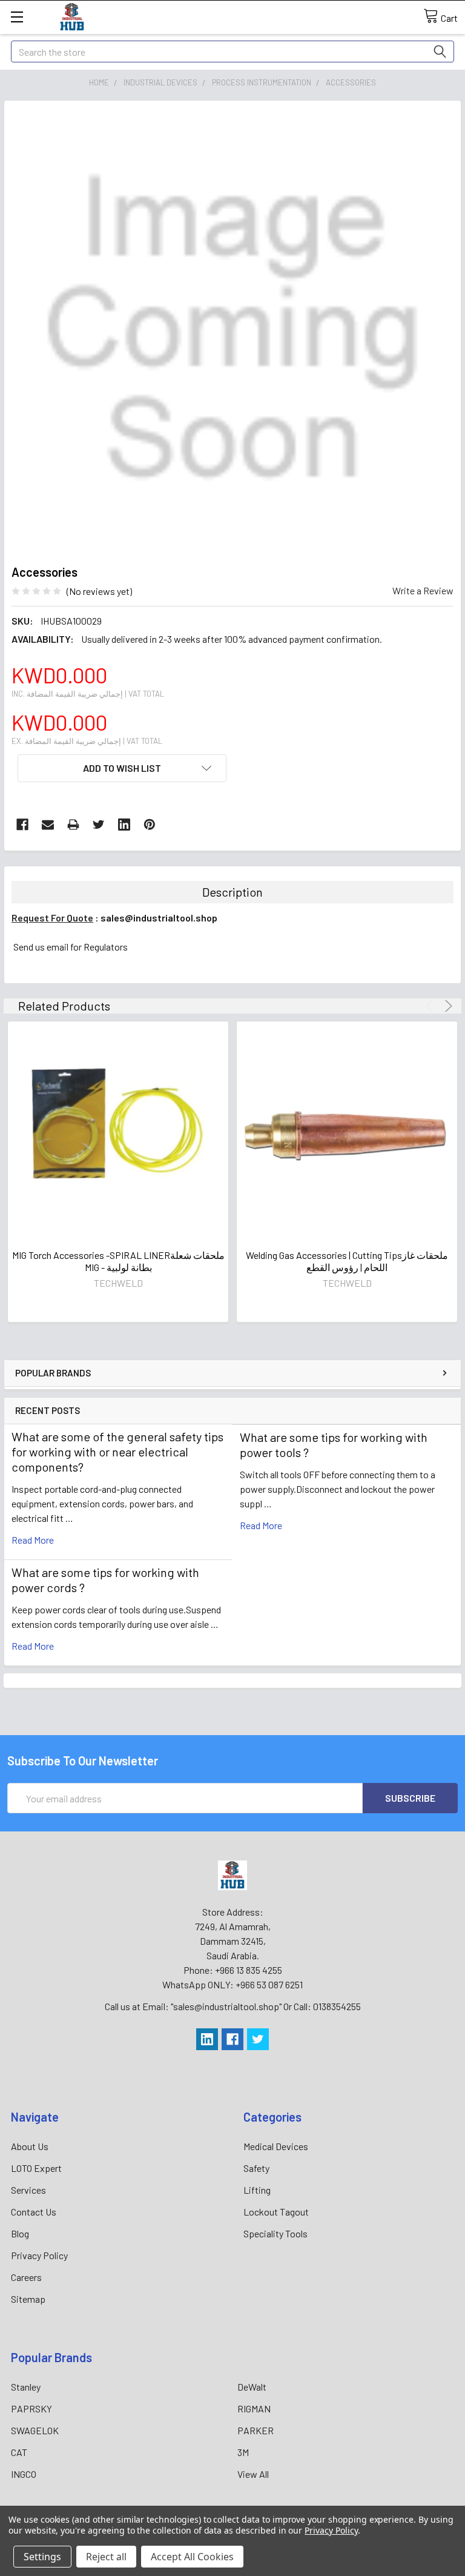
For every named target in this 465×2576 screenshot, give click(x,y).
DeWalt (252, 2387)
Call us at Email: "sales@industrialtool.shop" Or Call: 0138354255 (233, 2006)
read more (33, 1540)
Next (447, 1006)
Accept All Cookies (192, 2557)
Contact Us (34, 2212)
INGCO (24, 2474)
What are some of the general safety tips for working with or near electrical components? (117, 1452)
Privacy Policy (39, 2255)
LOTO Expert (36, 2168)
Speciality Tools (275, 2233)
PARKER (256, 2430)
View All (253, 2474)
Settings (42, 2557)
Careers (26, 2277)
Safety (256, 2168)
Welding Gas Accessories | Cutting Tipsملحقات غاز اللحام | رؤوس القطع (347, 1261)
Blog (20, 2233)
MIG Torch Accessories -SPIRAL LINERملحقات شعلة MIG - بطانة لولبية (118, 1261)
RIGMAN (254, 2408)
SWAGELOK (35, 2430)
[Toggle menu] (17, 17)
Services (28, 2190)
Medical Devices (276, 2146)
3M (243, 2452)
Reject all (106, 2557)
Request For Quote (52, 918)
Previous (431, 1006)
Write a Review (423, 590)
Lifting (257, 2190)
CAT (19, 2452)
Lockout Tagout (276, 2212)
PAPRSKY (31, 2408)
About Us (30, 2146)
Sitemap (28, 2299)
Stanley (26, 2387)
